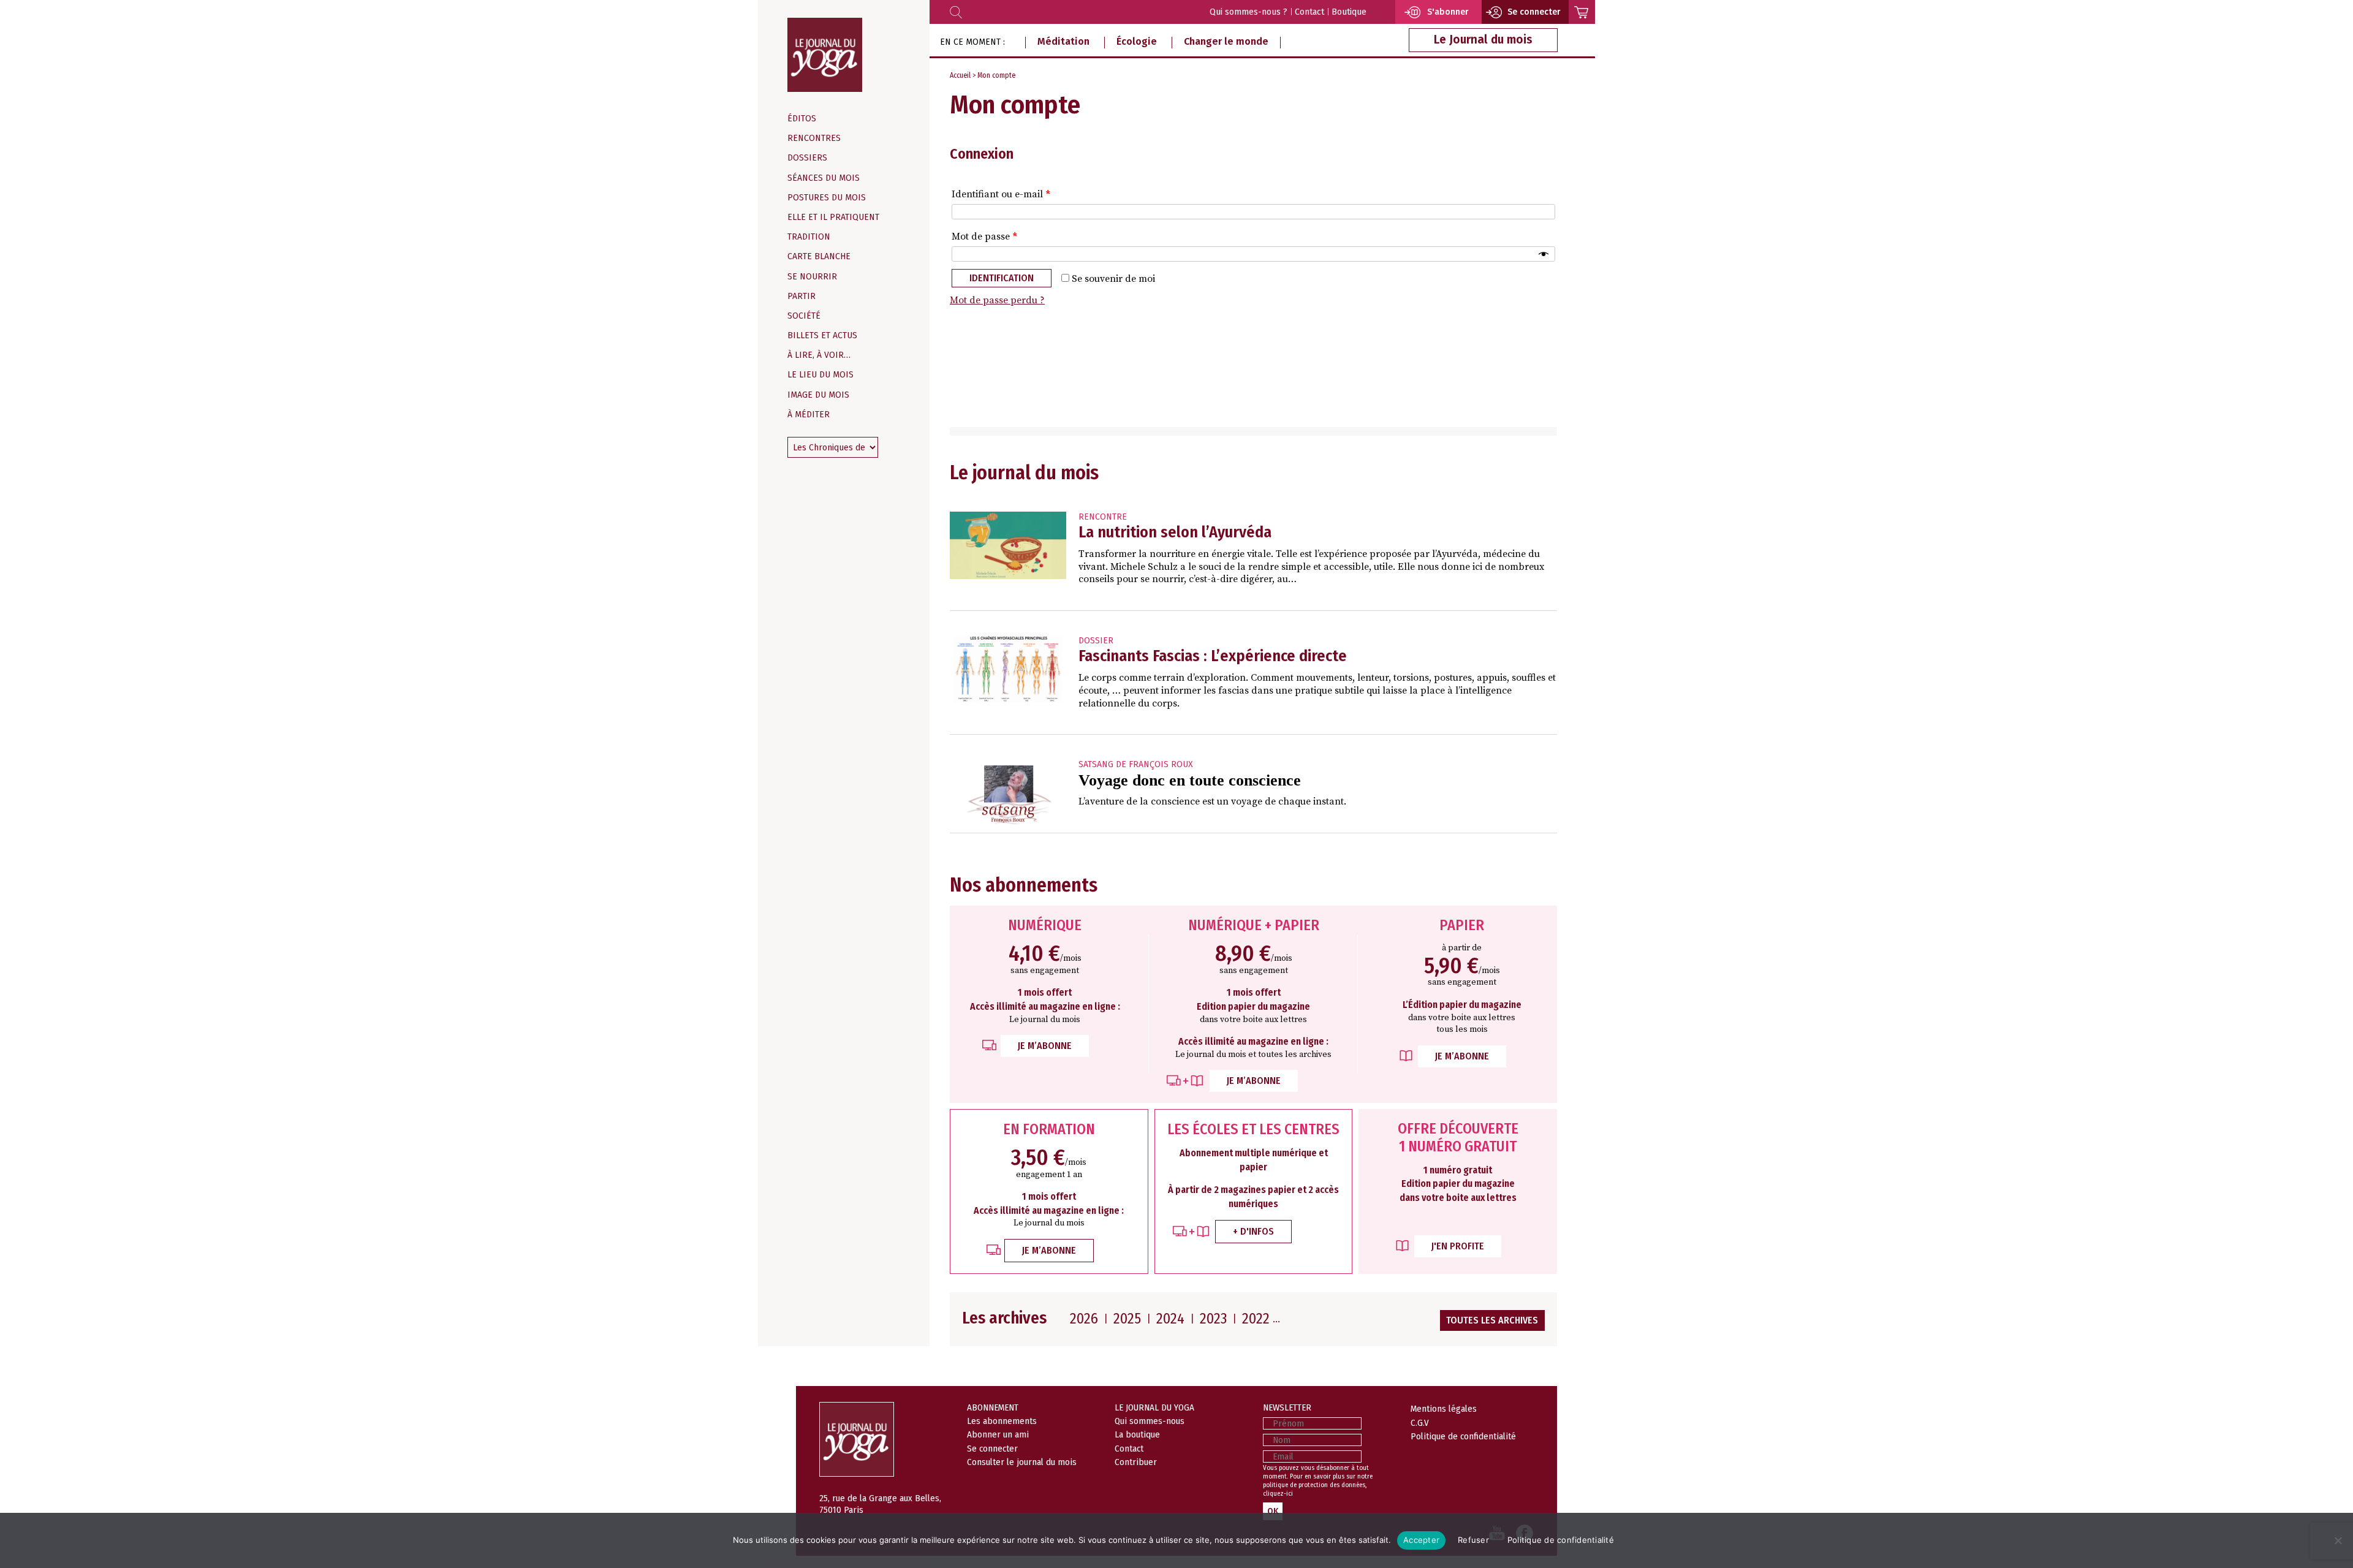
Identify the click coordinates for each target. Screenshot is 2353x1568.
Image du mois (818, 395)
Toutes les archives (1492, 1320)
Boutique (1349, 12)
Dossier (1096, 641)
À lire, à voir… (819, 355)
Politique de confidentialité (1463, 1436)
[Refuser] (2338, 1540)
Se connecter (992, 1449)
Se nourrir (812, 277)
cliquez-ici (1278, 1494)
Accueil (960, 75)
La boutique (1137, 1434)
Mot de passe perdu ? (997, 300)
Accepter (1421, 1540)
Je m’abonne (1045, 1046)
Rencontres (814, 138)
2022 (1256, 1319)
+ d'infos (1253, 1231)
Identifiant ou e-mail (1001, 194)
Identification (1002, 278)
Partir (801, 296)
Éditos (802, 119)
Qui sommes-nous (1150, 1421)
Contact (1309, 12)
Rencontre (1103, 517)
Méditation (1063, 41)
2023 (1213, 1319)
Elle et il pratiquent (833, 217)
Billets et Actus (822, 335)
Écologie (1137, 41)
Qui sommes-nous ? (1248, 12)
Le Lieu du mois (820, 375)
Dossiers (807, 158)
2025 (1127, 1319)
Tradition (809, 237)
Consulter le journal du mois (1022, 1462)
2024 (1170, 1319)
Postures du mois (827, 198)
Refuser (1473, 1540)
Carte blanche (819, 256)
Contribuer (1136, 1462)
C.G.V (1420, 1423)
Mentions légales (1444, 1409)
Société (804, 316)
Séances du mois (824, 178)
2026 (1084, 1319)
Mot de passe (984, 237)
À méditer (809, 415)
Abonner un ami (998, 1434)
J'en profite (1458, 1246)
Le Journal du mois (1483, 40)
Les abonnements (1002, 1421)
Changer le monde (1226, 41)
